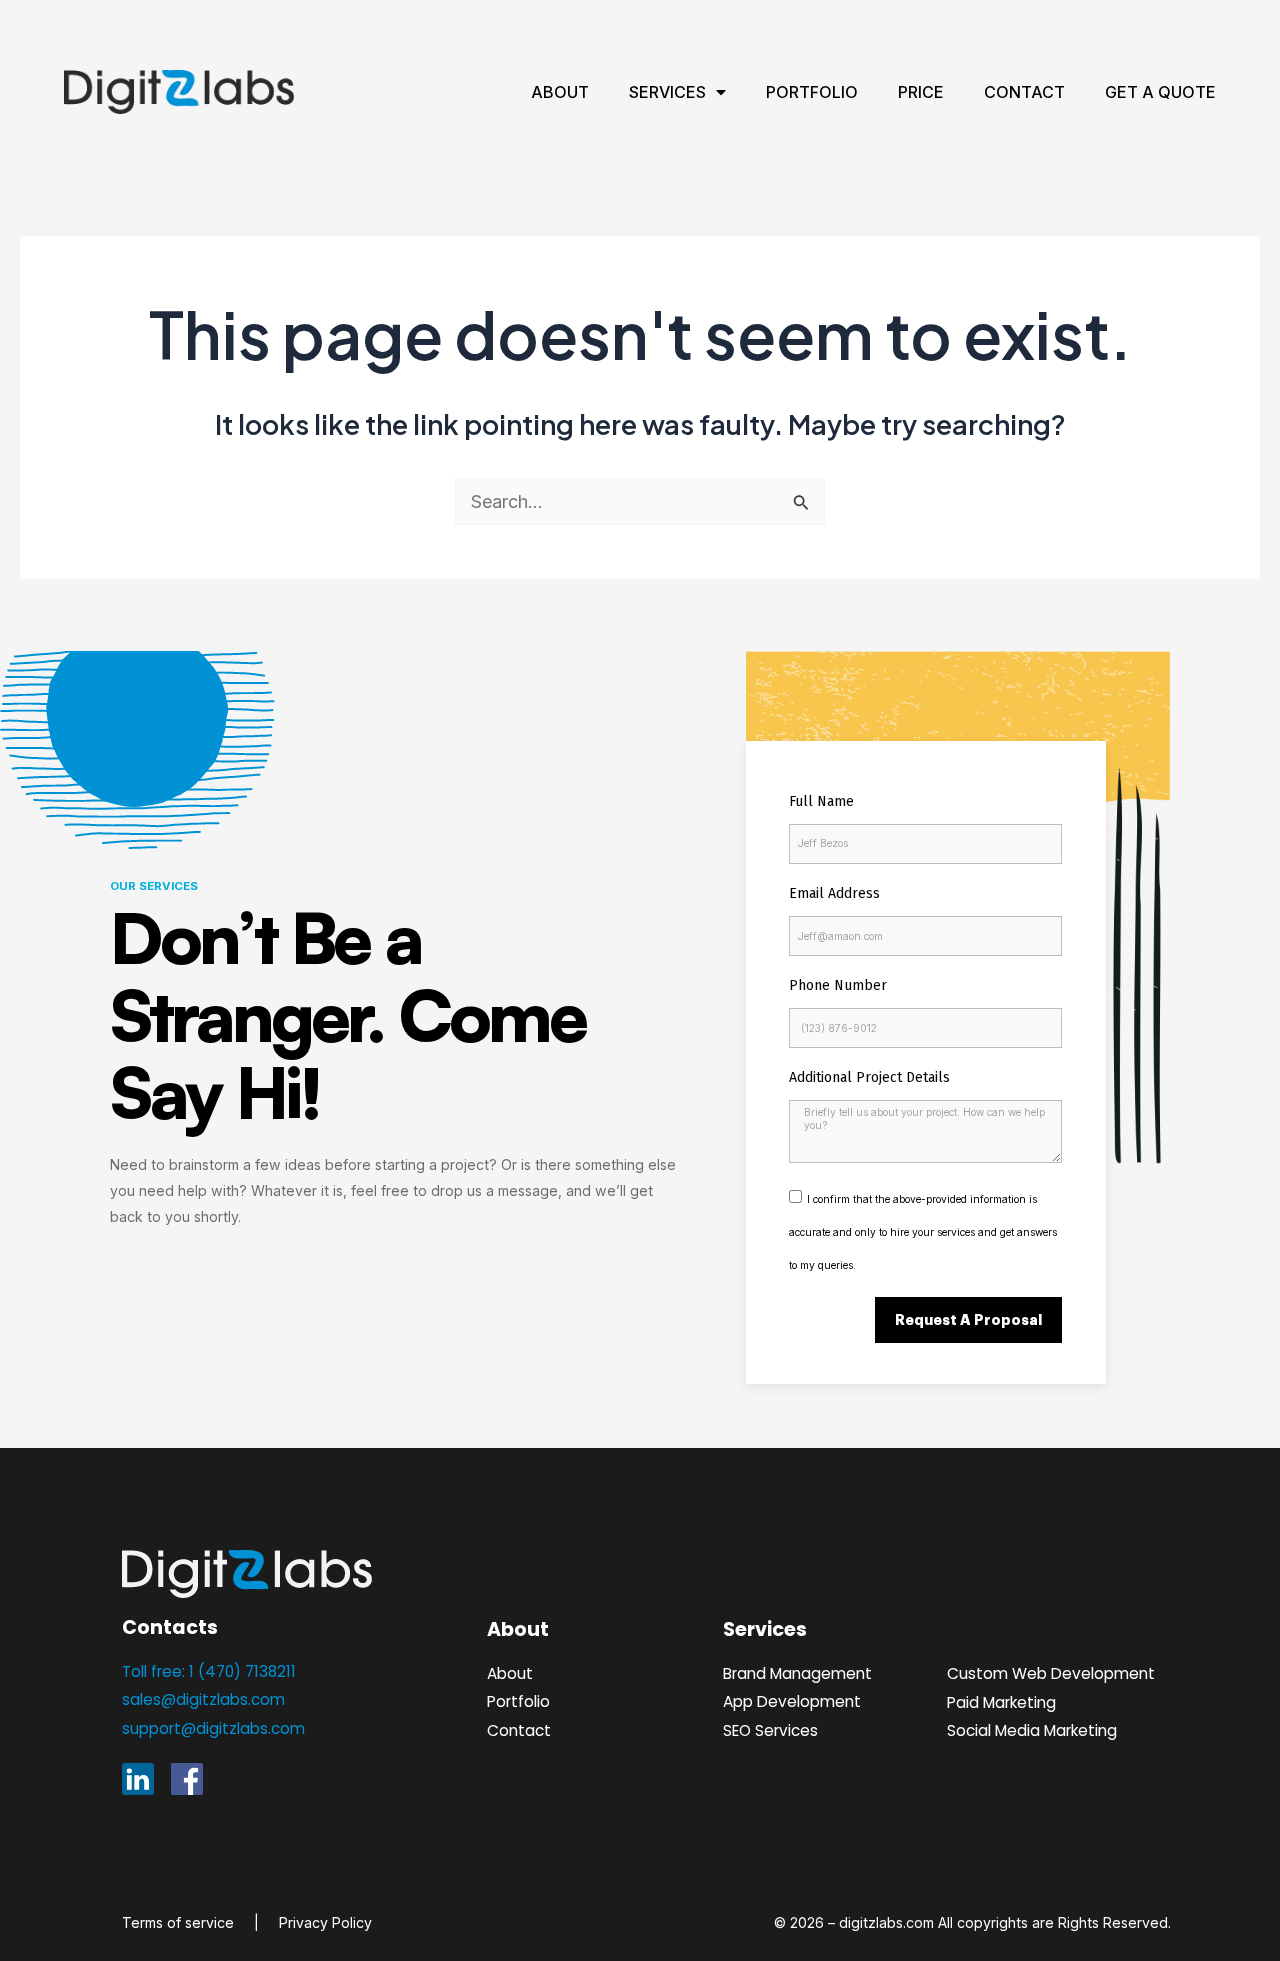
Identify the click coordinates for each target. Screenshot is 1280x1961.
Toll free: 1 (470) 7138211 (209, 1671)
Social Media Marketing (1032, 1730)
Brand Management (797, 1673)
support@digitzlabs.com (213, 1728)
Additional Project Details (869, 1077)
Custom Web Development (1051, 1673)
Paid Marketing (1001, 1702)
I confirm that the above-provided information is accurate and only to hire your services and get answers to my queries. (923, 1232)
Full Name (821, 801)
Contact (1024, 92)
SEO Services (770, 1730)
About (560, 92)
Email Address (834, 893)
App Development (792, 1701)
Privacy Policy (325, 1922)
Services (667, 92)
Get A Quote (1160, 92)
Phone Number (838, 985)
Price (921, 92)
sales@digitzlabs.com (203, 1699)
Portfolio (812, 92)
